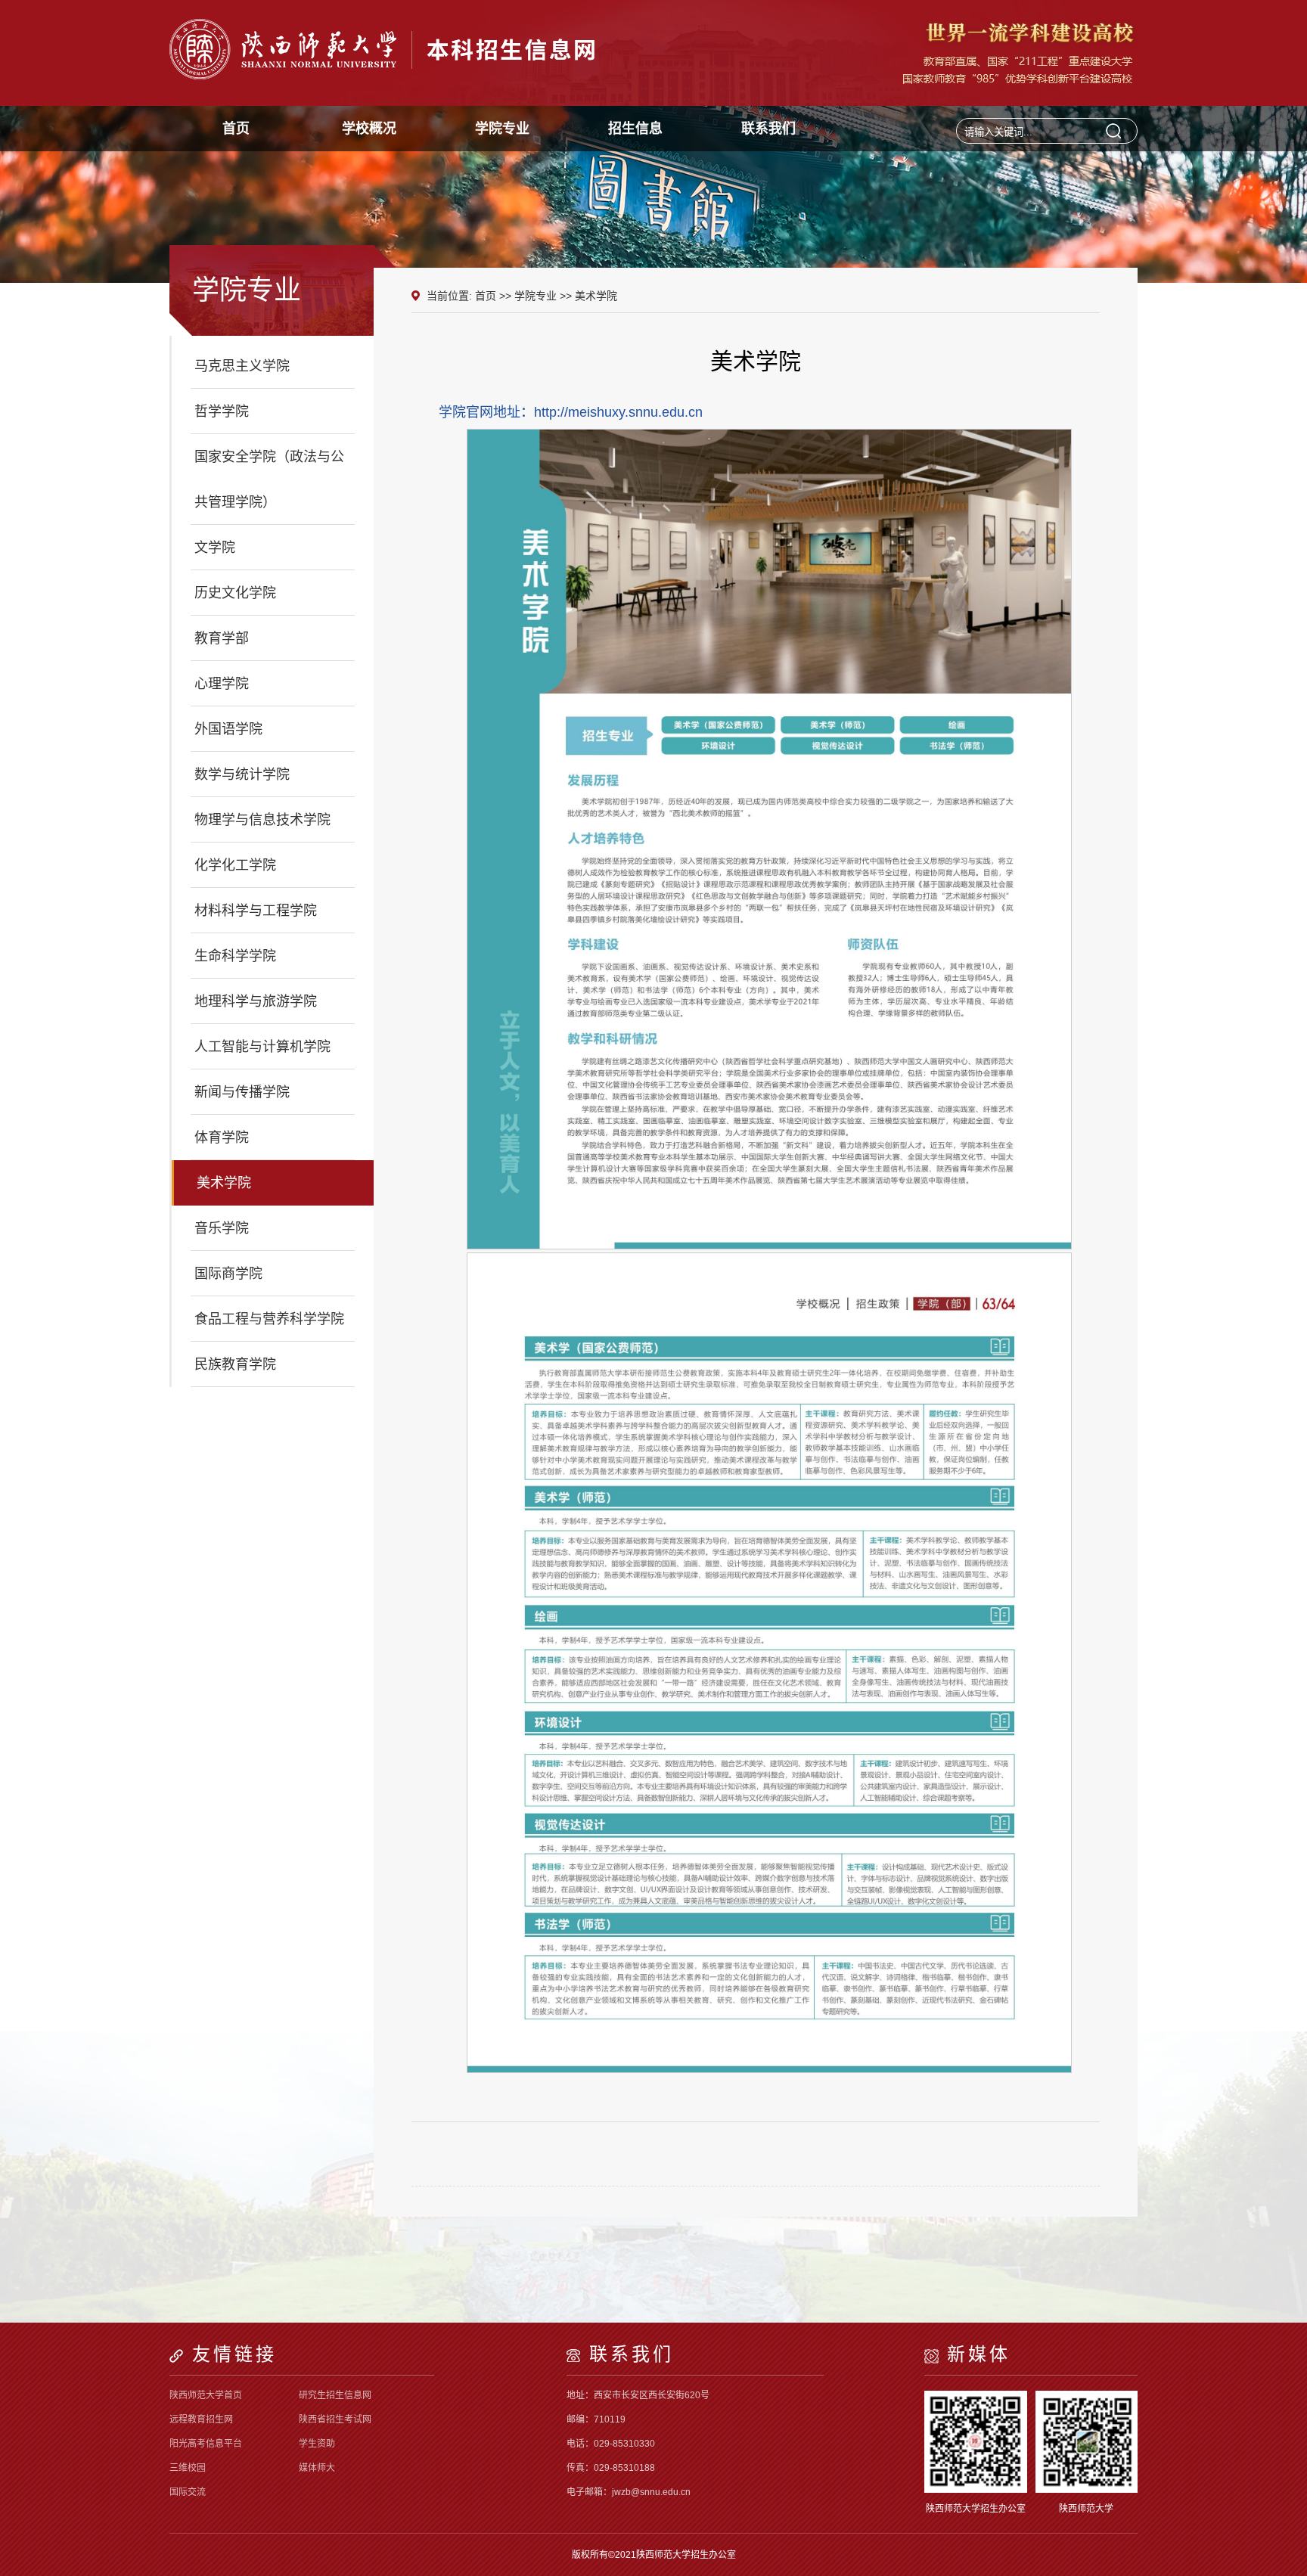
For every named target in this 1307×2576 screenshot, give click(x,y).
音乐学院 (222, 1228)
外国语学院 (228, 729)
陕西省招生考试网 (335, 2419)
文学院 (215, 548)
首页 (486, 296)
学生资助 (317, 2444)
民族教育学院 (235, 1364)
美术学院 (224, 1183)
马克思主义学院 (242, 366)
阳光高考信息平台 (206, 2444)
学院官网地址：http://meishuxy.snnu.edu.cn (571, 412)
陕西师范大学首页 (206, 2395)
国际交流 (188, 2492)
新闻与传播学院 (242, 1092)
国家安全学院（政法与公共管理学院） (269, 480)
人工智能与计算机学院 (262, 1047)
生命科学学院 (235, 956)
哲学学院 (222, 411)
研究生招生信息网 (335, 2395)
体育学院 (222, 1137)
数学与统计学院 (242, 774)
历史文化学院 (235, 593)
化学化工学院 (235, 865)
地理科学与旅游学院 (256, 1001)
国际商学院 (228, 1274)
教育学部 (222, 638)
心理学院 (222, 684)
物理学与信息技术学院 (262, 820)
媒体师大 (317, 2468)
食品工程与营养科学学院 (269, 1319)
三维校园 (188, 2468)
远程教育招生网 (201, 2419)
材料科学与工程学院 (256, 911)
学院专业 (536, 296)
